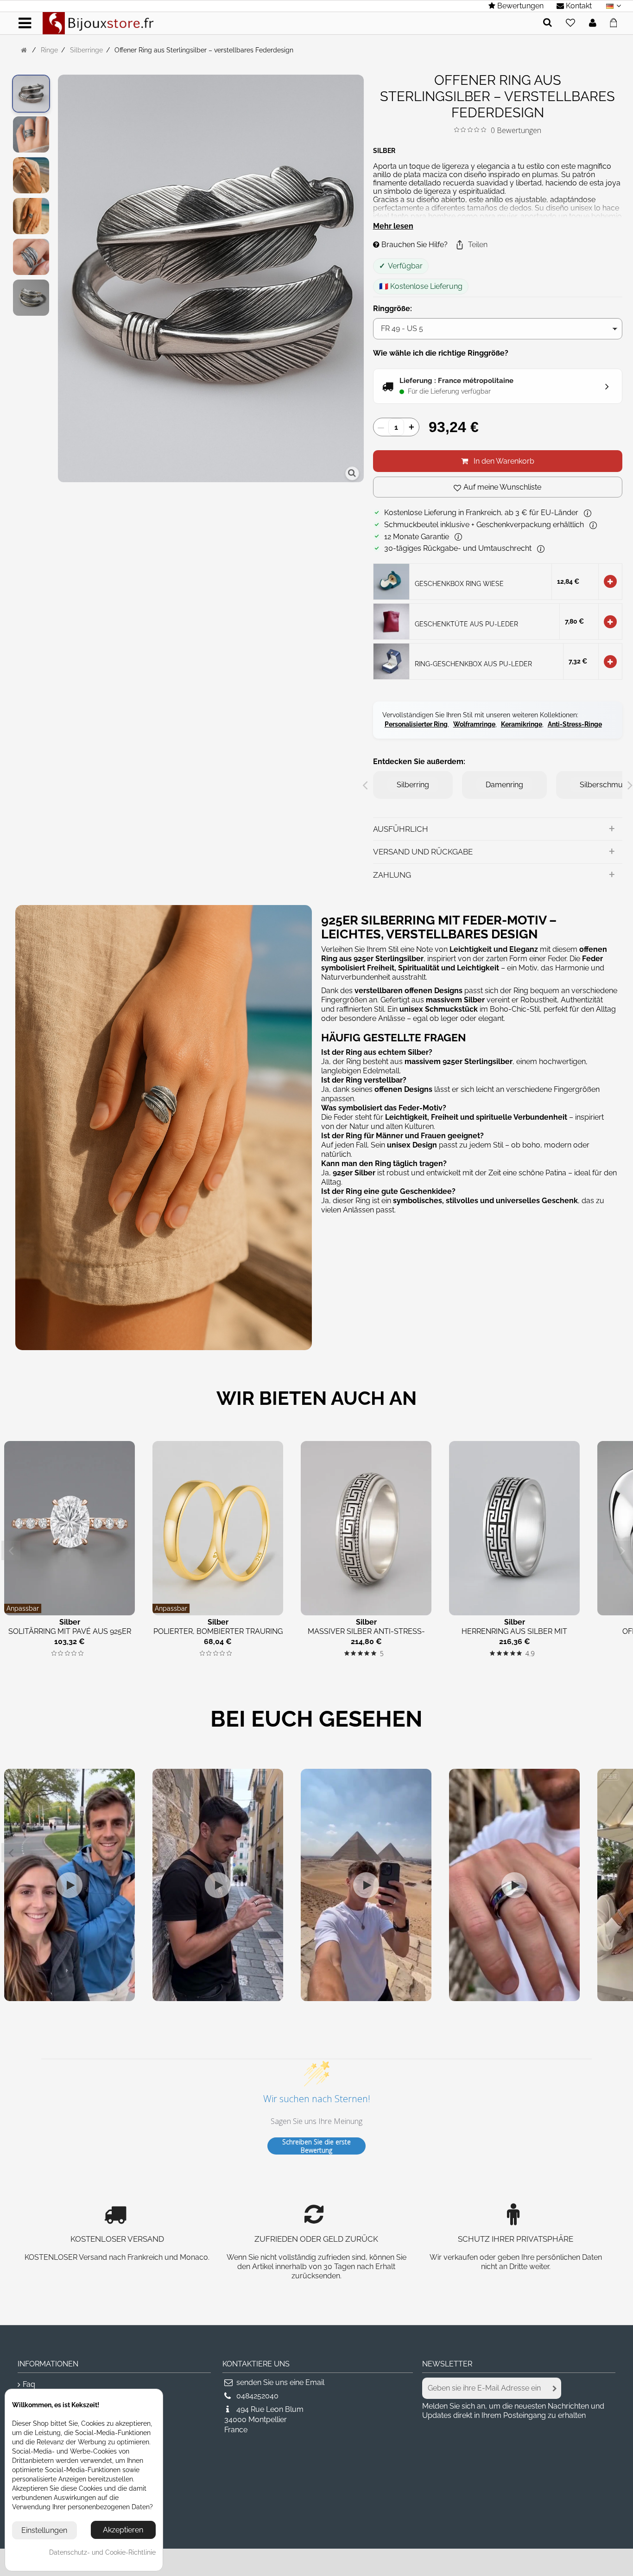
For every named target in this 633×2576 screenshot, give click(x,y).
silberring (413, 785)
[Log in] (593, 23)
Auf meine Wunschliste (502, 487)
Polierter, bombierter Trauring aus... (218, 1636)
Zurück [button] (63, 280)
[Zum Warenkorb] (616, 21)
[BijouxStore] (98, 22)
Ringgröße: (393, 309)
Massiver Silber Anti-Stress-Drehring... (366, 1636)
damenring (504, 785)
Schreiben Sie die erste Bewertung (316, 2146)
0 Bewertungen (516, 130)
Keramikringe (522, 724)
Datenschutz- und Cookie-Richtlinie (102, 2552)
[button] (471, 245)
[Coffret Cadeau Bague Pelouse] (391, 581)
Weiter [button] (359, 280)
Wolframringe (474, 724)
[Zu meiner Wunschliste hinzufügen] (570, 23)
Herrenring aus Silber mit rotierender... (514, 1636)
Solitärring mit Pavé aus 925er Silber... (70, 1636)
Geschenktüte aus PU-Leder (466, 624)
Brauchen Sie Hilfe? (414, 245)
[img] (457, 130)
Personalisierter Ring (416, 724)
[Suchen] (548, 23)
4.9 (530, 1654)
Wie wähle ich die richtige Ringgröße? (441, 353)
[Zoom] (352, 473)
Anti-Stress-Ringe (575, 724)
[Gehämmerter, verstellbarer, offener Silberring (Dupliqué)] (31, 94)
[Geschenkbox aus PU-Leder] (391, 660)
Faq (29, 2384)
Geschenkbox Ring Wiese (459, 583)
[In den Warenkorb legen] (610, 581)
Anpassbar (23, 1608)
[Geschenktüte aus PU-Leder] (391, 621)
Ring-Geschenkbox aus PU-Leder (473, 664)
